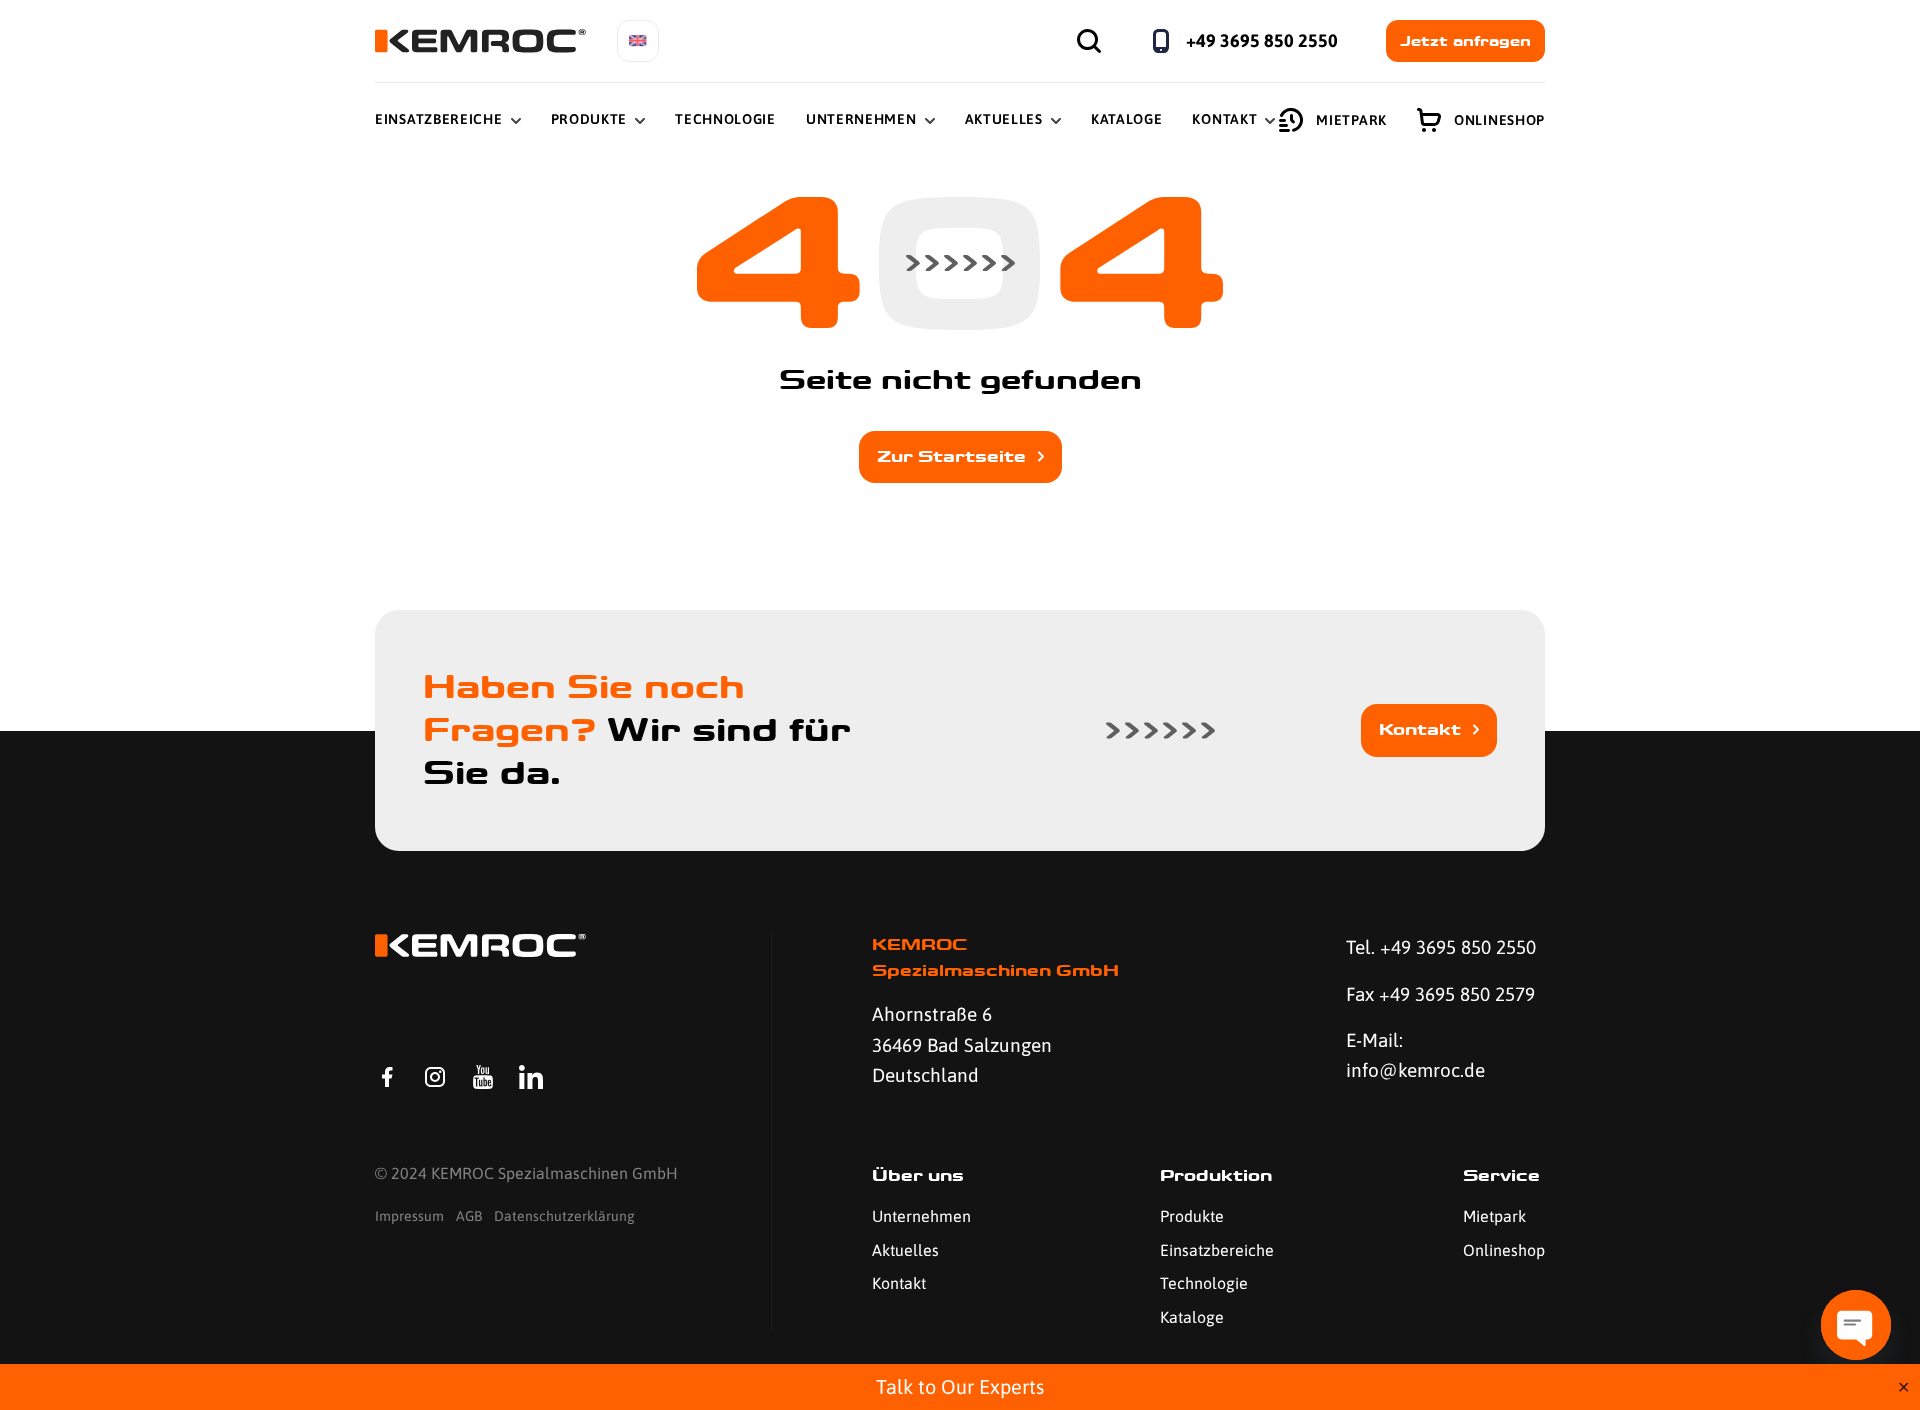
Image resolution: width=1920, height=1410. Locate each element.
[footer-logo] (480, 945)
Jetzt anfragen (1465, 41)
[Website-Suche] (1089, 41)
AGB (469, 1216)
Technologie (725, 119)
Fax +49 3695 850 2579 (1440, 994)
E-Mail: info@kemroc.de (1415, 1055)
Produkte (589, 119)
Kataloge (1127, 119)
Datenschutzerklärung (564, 1216)
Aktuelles (1004, 119)
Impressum (409, 1216)
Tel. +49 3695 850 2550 (1441, 947)
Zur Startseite (951, 456)
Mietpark (1351, 120)
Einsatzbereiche (439, 119)
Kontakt (1224, 119)
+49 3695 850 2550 (1262, 40)
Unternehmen (861, 119)
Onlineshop (1499, 120)
